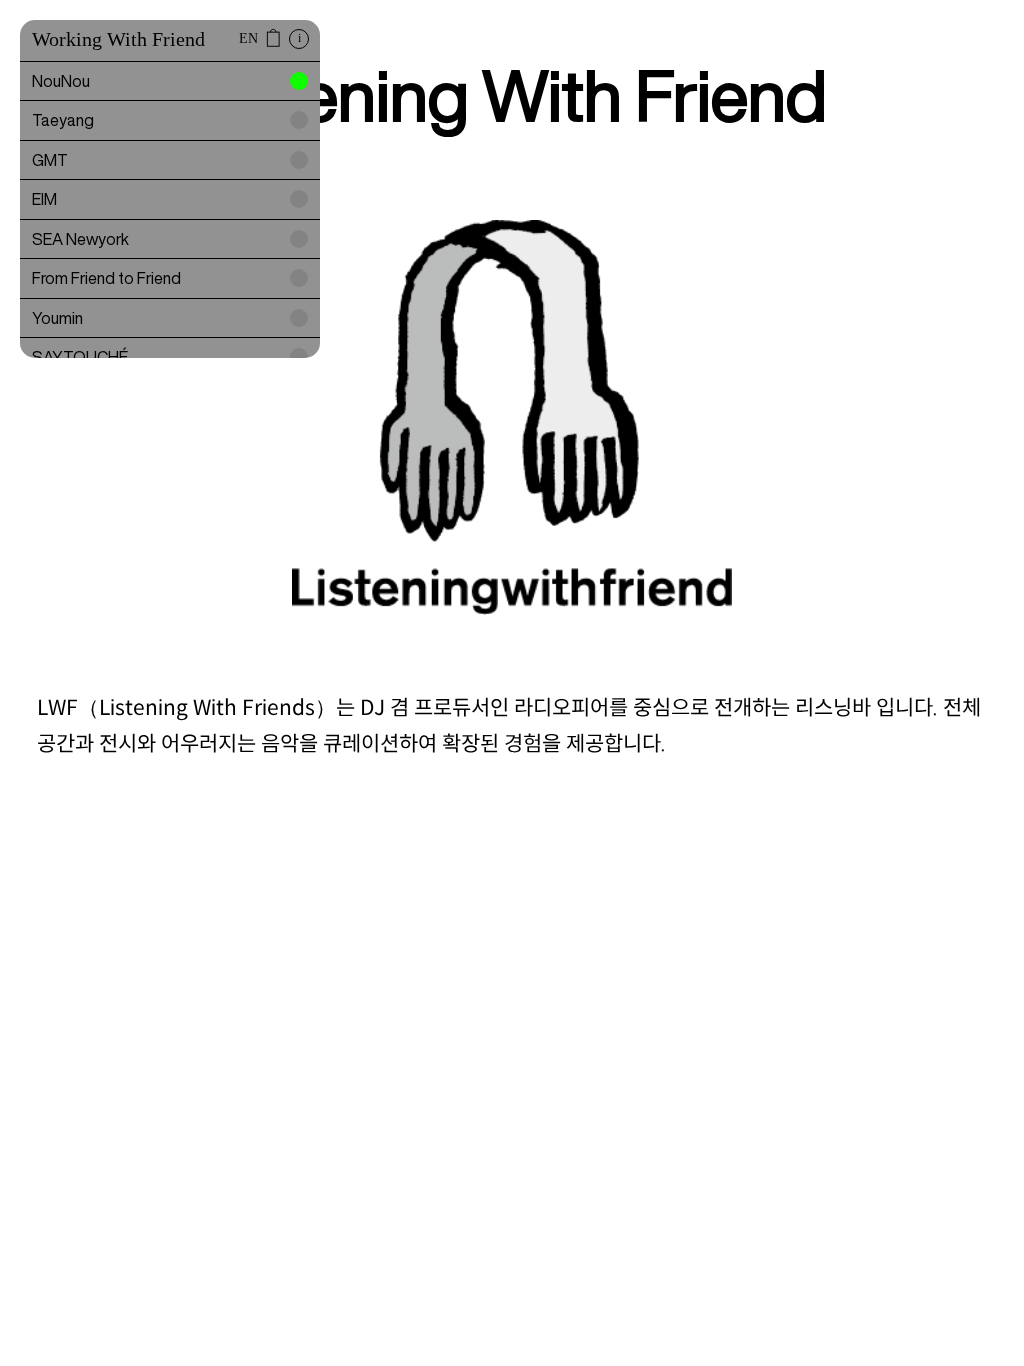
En (248, 38)
